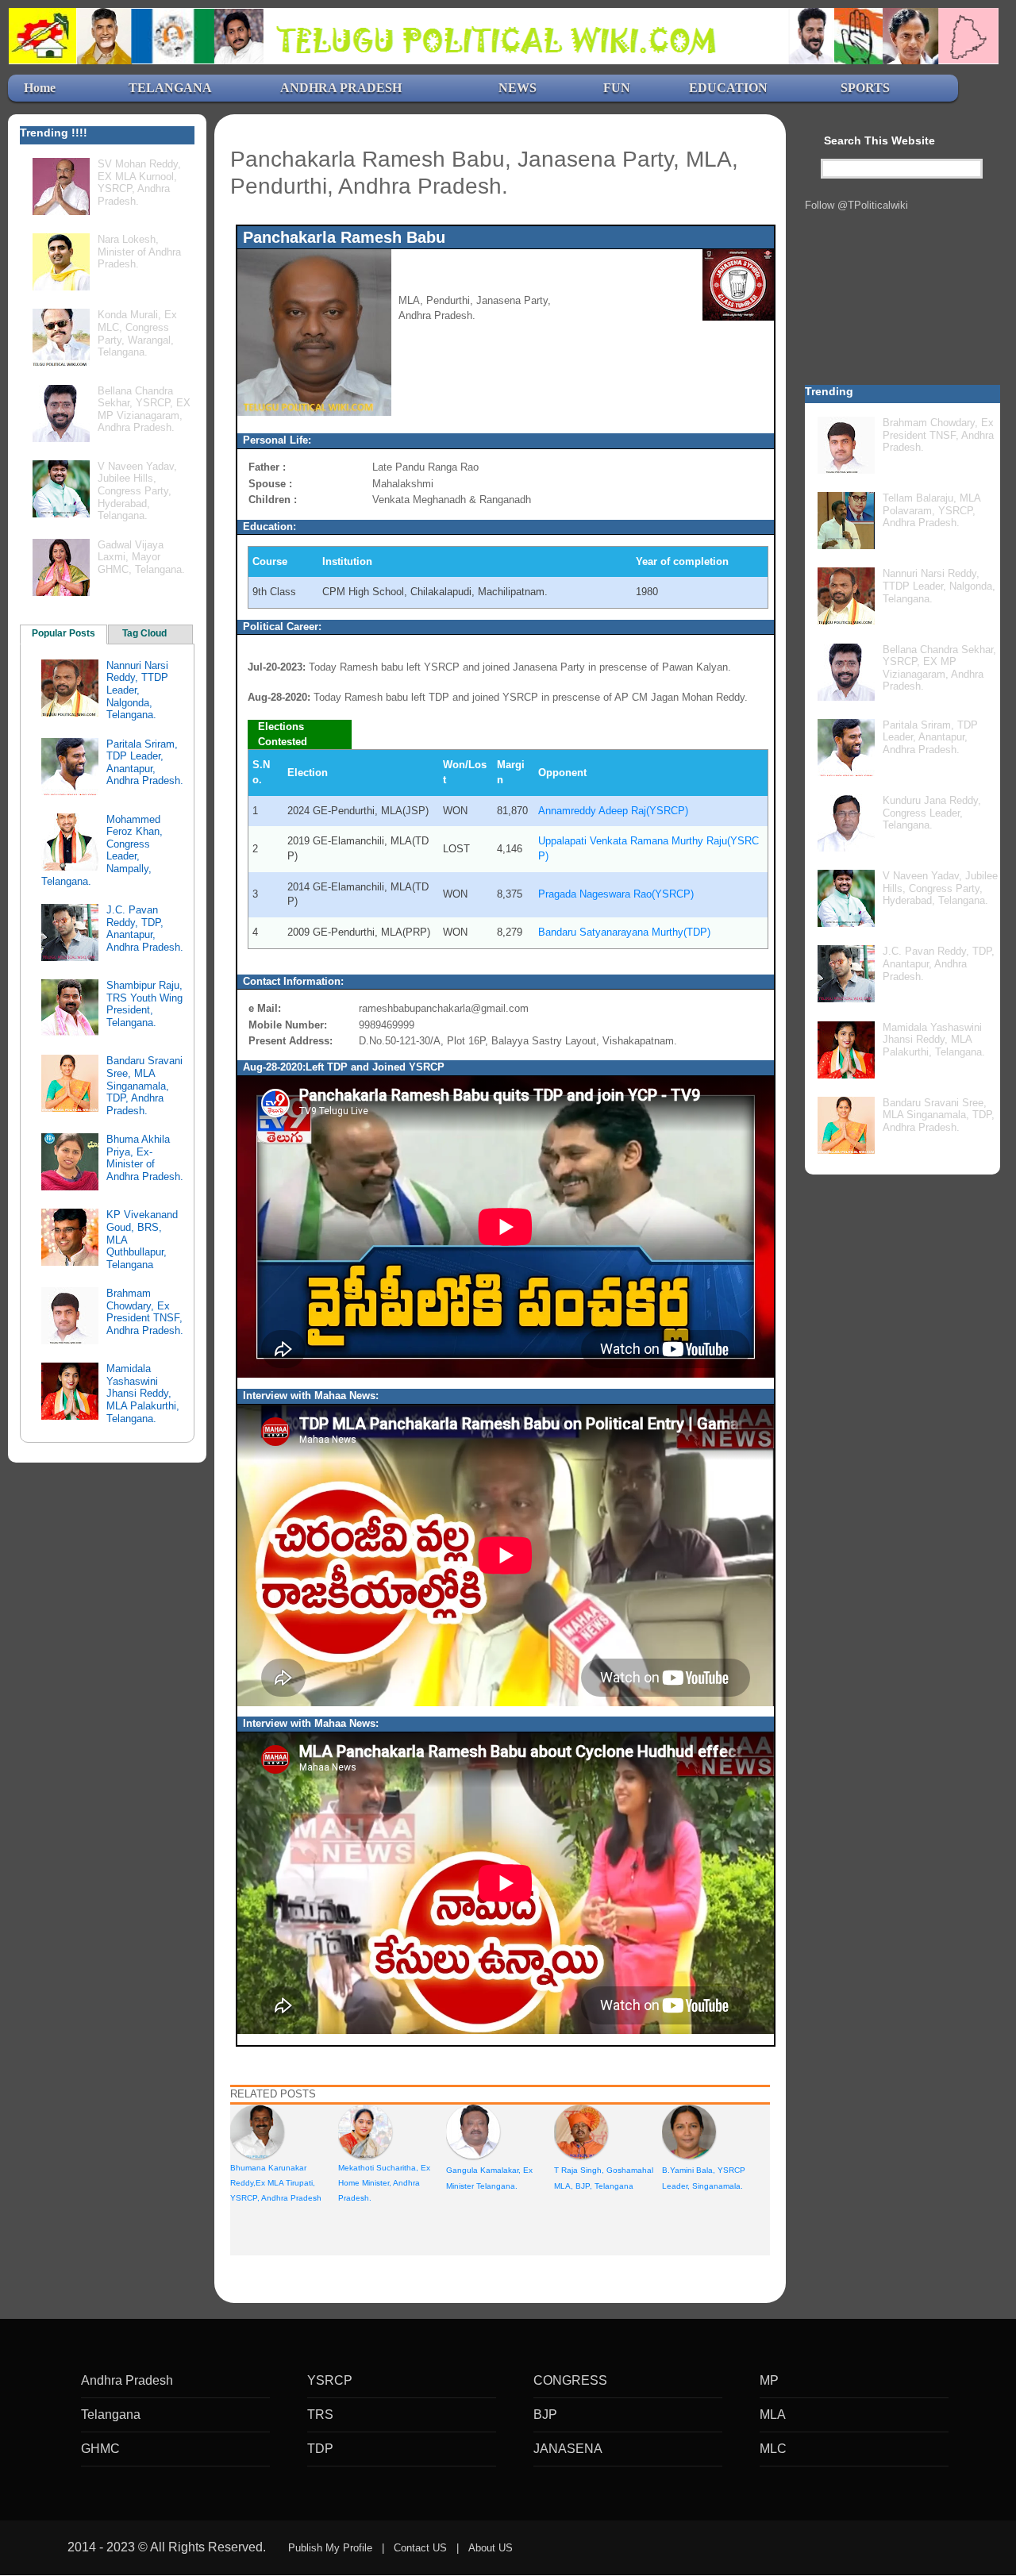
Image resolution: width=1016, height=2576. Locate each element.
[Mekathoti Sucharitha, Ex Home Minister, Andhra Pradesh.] (365, 2130)
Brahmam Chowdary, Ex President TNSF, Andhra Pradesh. (145, 1312)
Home (40, 88)
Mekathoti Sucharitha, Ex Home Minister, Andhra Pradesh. (384, 2183)
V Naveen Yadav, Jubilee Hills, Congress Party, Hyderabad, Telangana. (137, 491)
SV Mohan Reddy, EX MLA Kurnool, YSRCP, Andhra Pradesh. (139, 183)
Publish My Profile (330, 2548)
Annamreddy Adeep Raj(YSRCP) (613, 811)
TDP (320, 2449)
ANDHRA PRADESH (341, 88)
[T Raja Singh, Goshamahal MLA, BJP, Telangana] (581, 2130)
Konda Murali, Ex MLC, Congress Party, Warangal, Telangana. (137, 333)
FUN (617, 88)
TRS (320, 2415)
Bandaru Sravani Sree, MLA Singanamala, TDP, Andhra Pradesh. (144, 1085)
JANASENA (568, 2449)
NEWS (518, 88)
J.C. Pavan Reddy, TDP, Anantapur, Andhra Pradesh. (145, 929)
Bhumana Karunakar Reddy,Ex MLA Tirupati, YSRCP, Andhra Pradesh (276, 2183)
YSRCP (330, 2380)
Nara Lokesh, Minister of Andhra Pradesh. (139, 252)
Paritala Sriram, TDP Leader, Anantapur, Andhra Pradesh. (145, 763)
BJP (545, 2415)
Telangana (111, 2415)
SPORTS (865, 88)
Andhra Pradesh (127, 2380)
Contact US (420, 2548)
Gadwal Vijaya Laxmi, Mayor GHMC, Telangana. (141, 557)
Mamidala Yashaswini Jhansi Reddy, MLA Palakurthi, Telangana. (143, 1393)
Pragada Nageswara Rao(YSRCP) (616, 894)
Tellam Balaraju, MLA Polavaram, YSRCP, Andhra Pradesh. (931, 510)
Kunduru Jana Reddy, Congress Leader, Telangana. (932, 813)
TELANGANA (170, 88)
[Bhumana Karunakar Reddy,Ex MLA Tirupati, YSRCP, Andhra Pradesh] (257, 2130)
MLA (773, 2415)
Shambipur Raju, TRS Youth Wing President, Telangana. (144, 1004)
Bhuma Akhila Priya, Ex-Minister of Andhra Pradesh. (145, 1158)
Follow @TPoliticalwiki (856, 205)
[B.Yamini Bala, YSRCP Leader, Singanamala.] (689, 2130)
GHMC (100, 2449)
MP (769, 2380)
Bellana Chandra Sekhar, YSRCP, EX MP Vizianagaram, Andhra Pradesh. (144, 409)
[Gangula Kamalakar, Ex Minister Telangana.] (473, 2130)
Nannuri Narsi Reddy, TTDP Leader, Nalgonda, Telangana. (137, 690)
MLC (773, 2449)
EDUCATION (728, 88)
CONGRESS (570, 2380)
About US (491, 2548)
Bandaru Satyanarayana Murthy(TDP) (624, 932)
